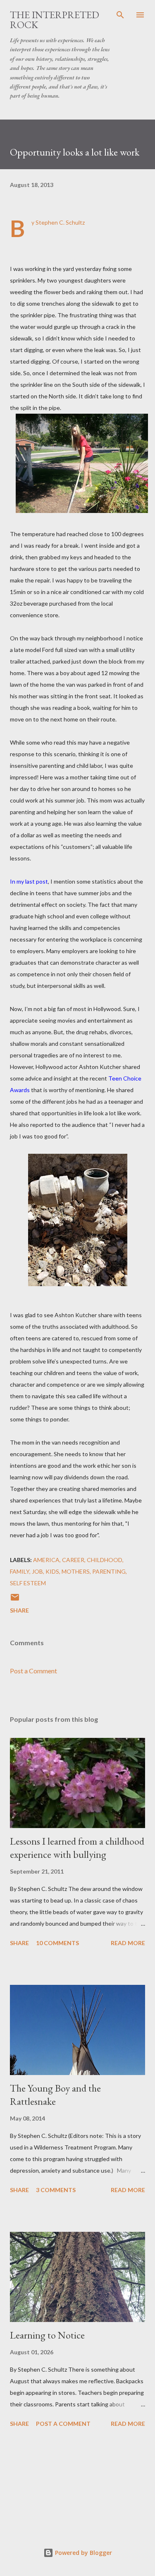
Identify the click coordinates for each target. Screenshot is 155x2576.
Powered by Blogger (83, 2553)
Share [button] (19, 1610)
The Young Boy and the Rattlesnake (55, 2095)
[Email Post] (15, 1600)
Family (20, 1571)
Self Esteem (28, 1583)
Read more (128, 1943)
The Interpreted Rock (55, 20)
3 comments (56, 2190)
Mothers (76, 1571)
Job (37, 1571)
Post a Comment (33, 1671)
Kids (52, 1571)
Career (73, 1560)
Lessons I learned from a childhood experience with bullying (77, 1848)
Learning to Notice (47, 2335)
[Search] (120, 15)
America (46, 1560)
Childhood (105, 1560)
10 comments (57, 1943)
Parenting (109, 1571)
